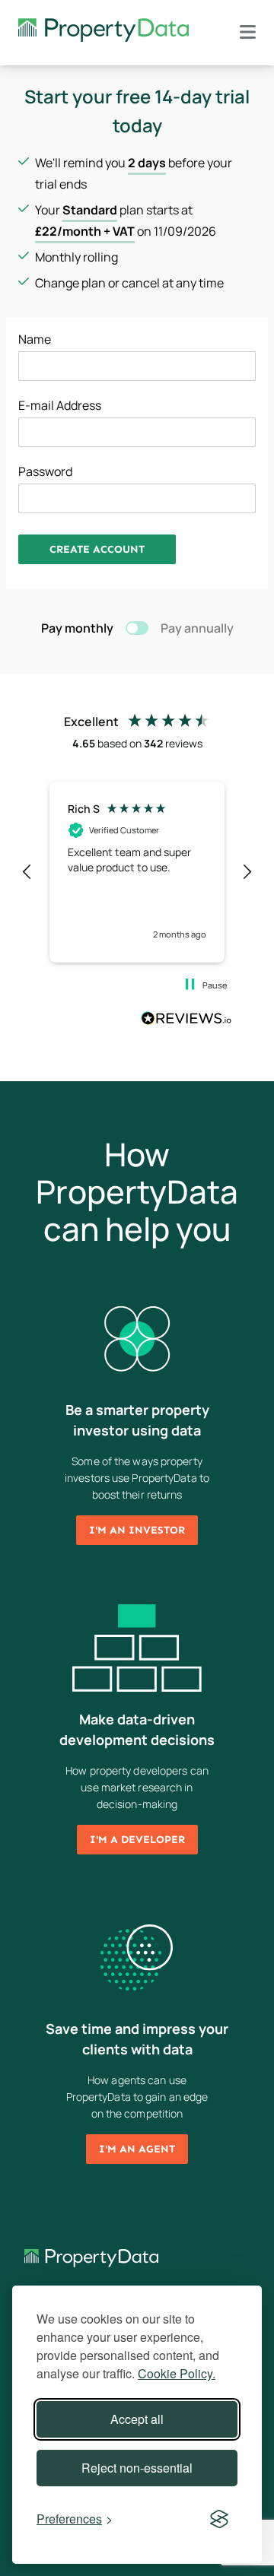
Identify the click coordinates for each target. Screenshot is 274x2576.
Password (45, 471)
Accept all (137, 2419)
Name (35, 339)
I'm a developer (137, 1840)
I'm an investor (137, 1530)
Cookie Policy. (177, 2373)
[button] (27, 872)
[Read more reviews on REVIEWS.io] (186, 1020)
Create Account (97, 549)
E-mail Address (60, 405)
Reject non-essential (137, 2468)
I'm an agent (137, 2149)
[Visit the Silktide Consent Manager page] (219, 2519)
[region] (137, 872)
